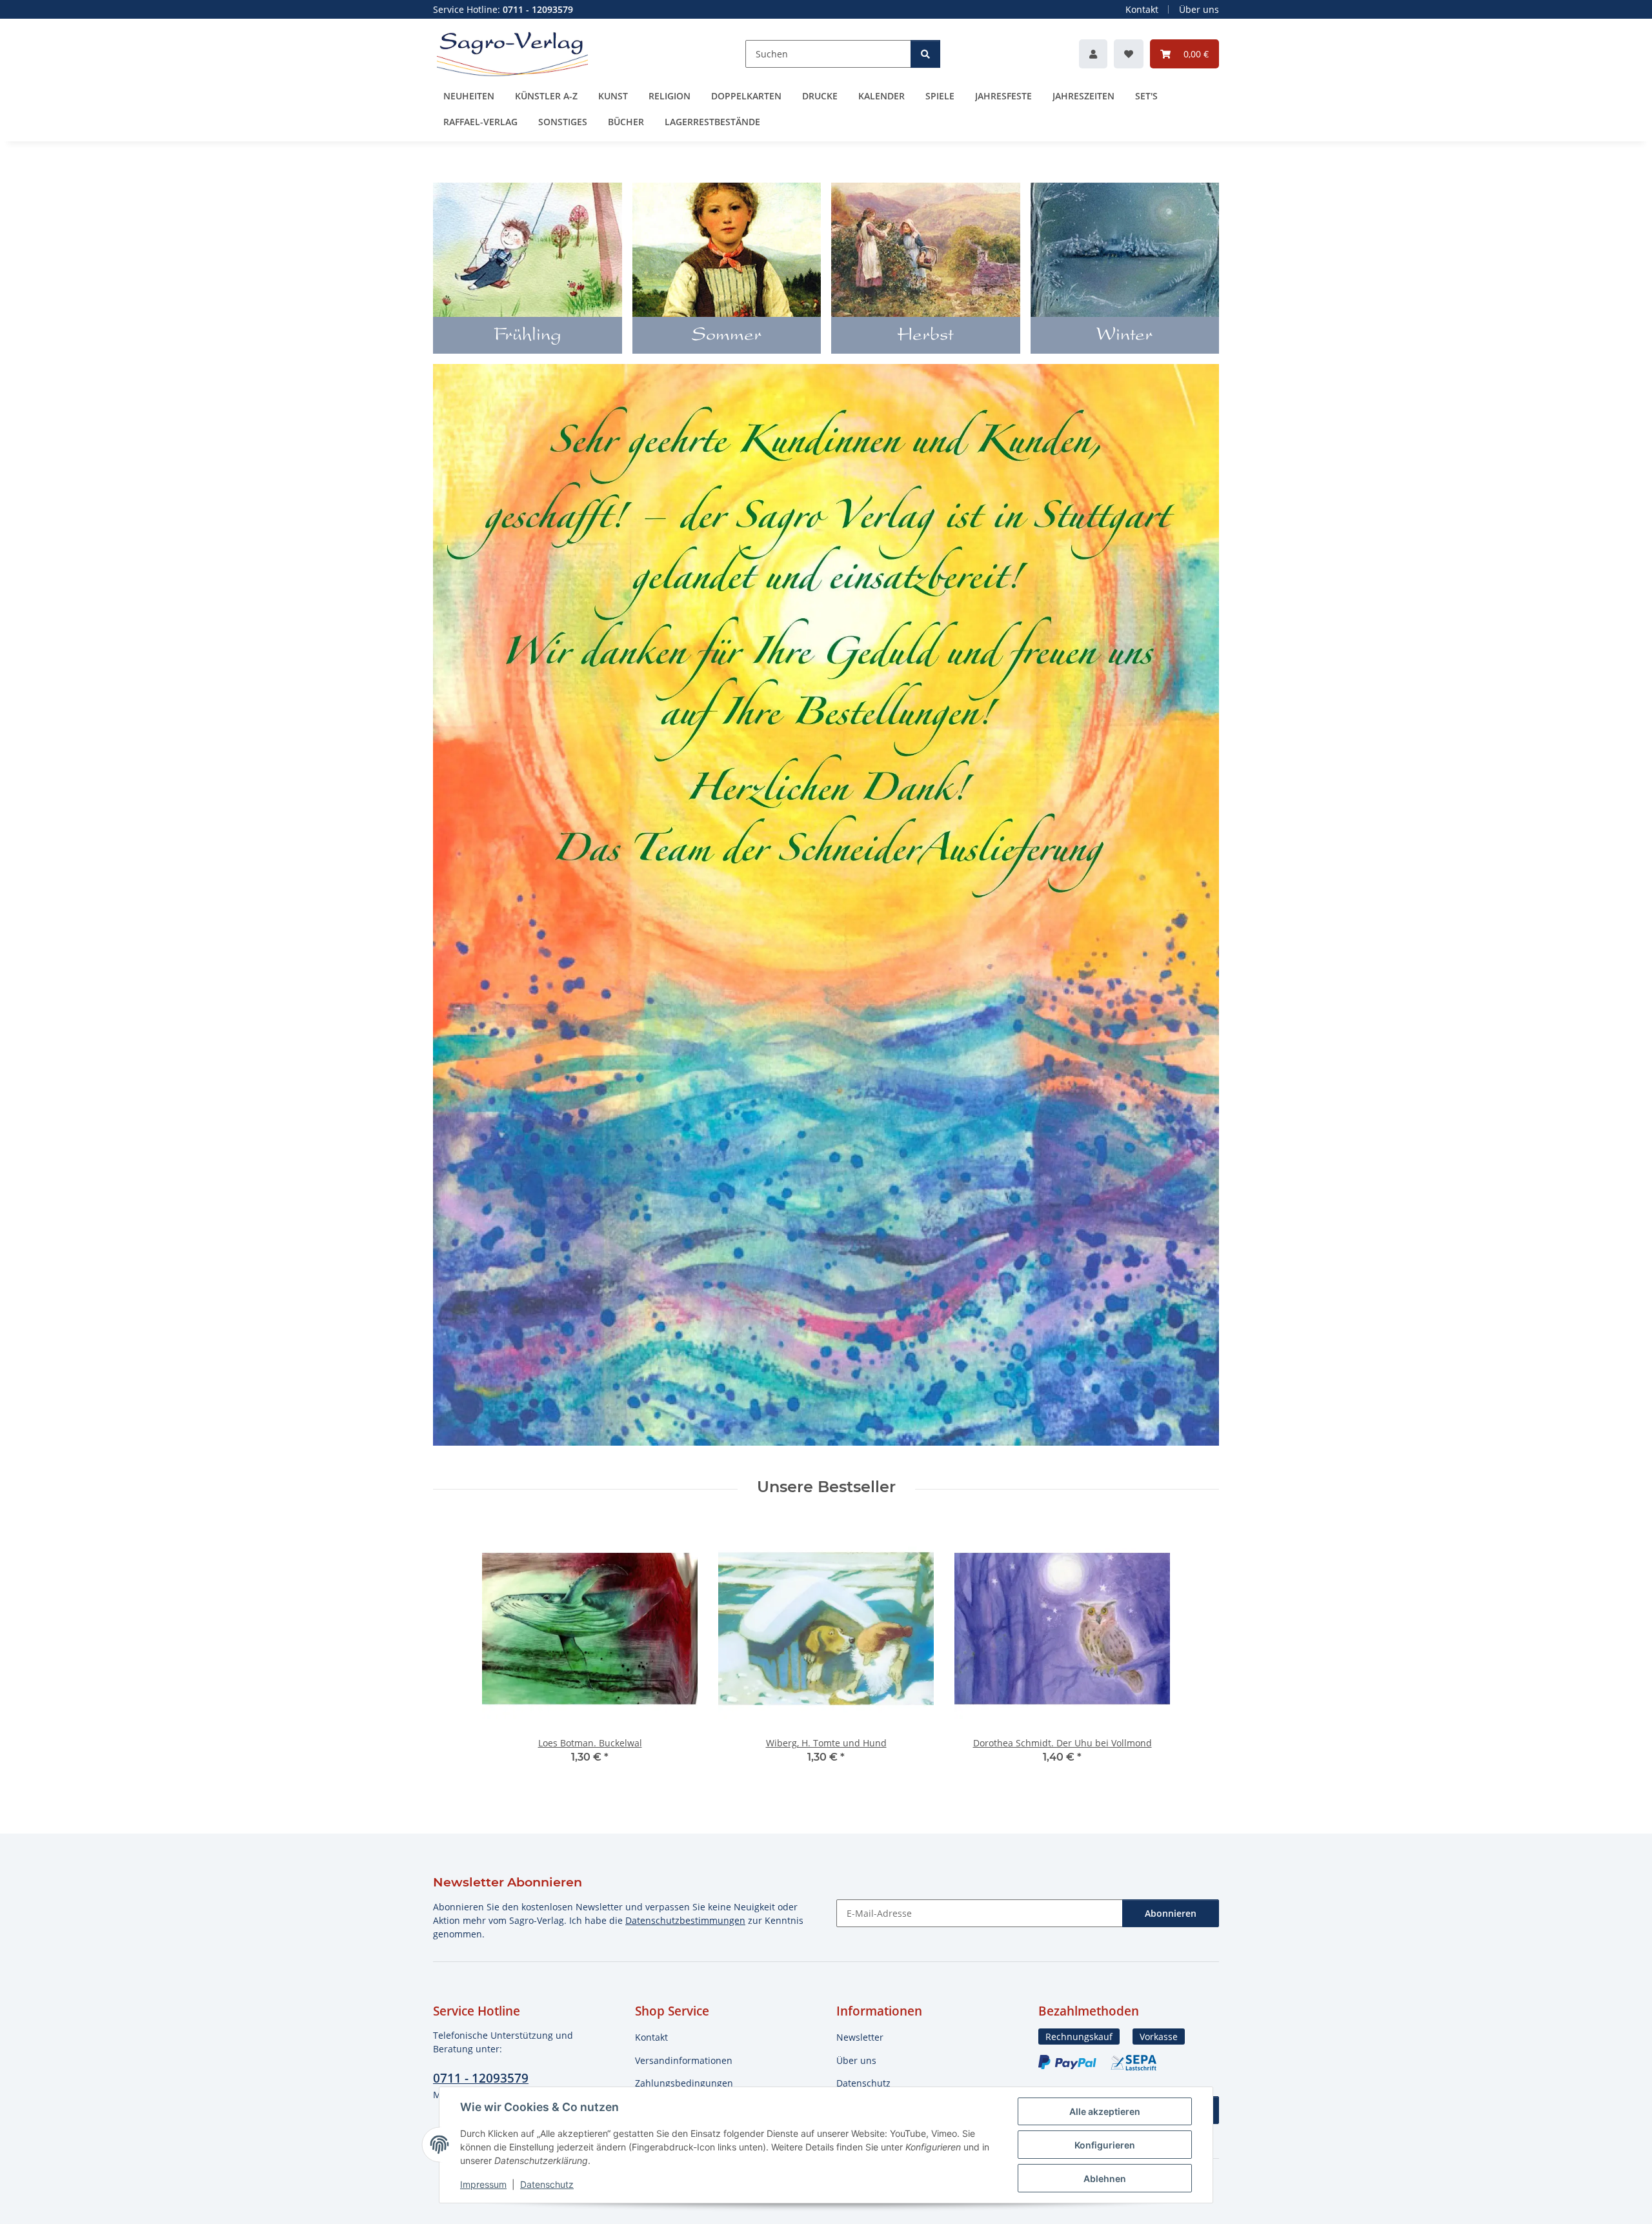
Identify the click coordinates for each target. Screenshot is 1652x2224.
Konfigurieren (1105, 2145)
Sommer (727, 336)
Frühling (528, 336)
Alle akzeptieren (1105, 2111)
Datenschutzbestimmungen (685, 1920)
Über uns (1199, 9)
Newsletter (860, 2037)
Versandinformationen (684, 2060)
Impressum (483, 2184)
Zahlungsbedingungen (684, 2083)
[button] (1093, 54)
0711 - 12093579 (481, 2078)
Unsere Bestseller (826, 1487)
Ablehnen (1105, 2179)
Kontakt (1142, 9)
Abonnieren (1171, 1913)
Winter (1124, 336)
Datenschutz (547, 2184)
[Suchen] (925, 54)
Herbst (925, 336)
